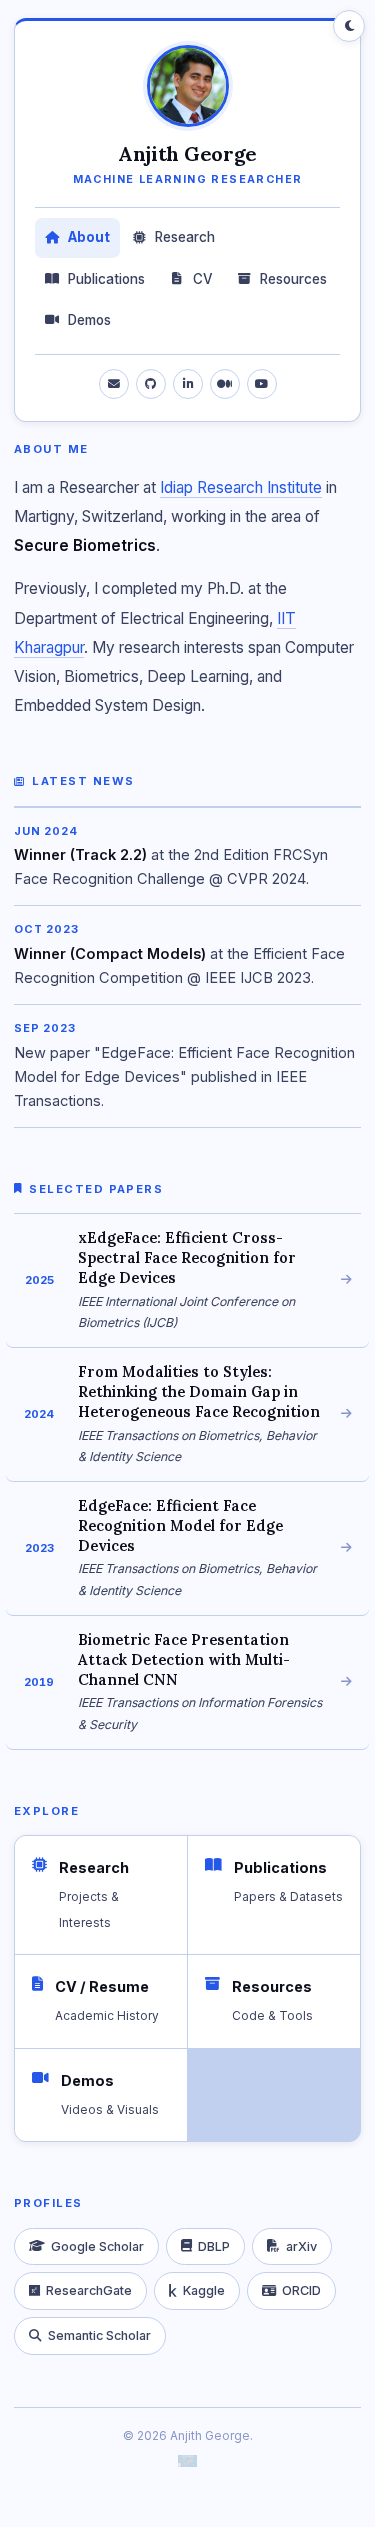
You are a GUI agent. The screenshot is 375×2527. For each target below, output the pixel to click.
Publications (106, 279)
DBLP (214, 2246)
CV (203, 279)
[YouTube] (262, 384)
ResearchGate (89, 2290)
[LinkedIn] (188, 384)
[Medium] (225, 384)
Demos (89, 320)
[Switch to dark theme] (349, 26)
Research (185, 237)
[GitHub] (151, 384)
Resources (293, 279)
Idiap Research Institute (241, 487)
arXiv (301, 2246)
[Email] (114, 384)
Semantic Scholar (99, 2335)
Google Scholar (97, 2246)
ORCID (301, 2290)
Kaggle (204, 2290)
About (89, 237)
